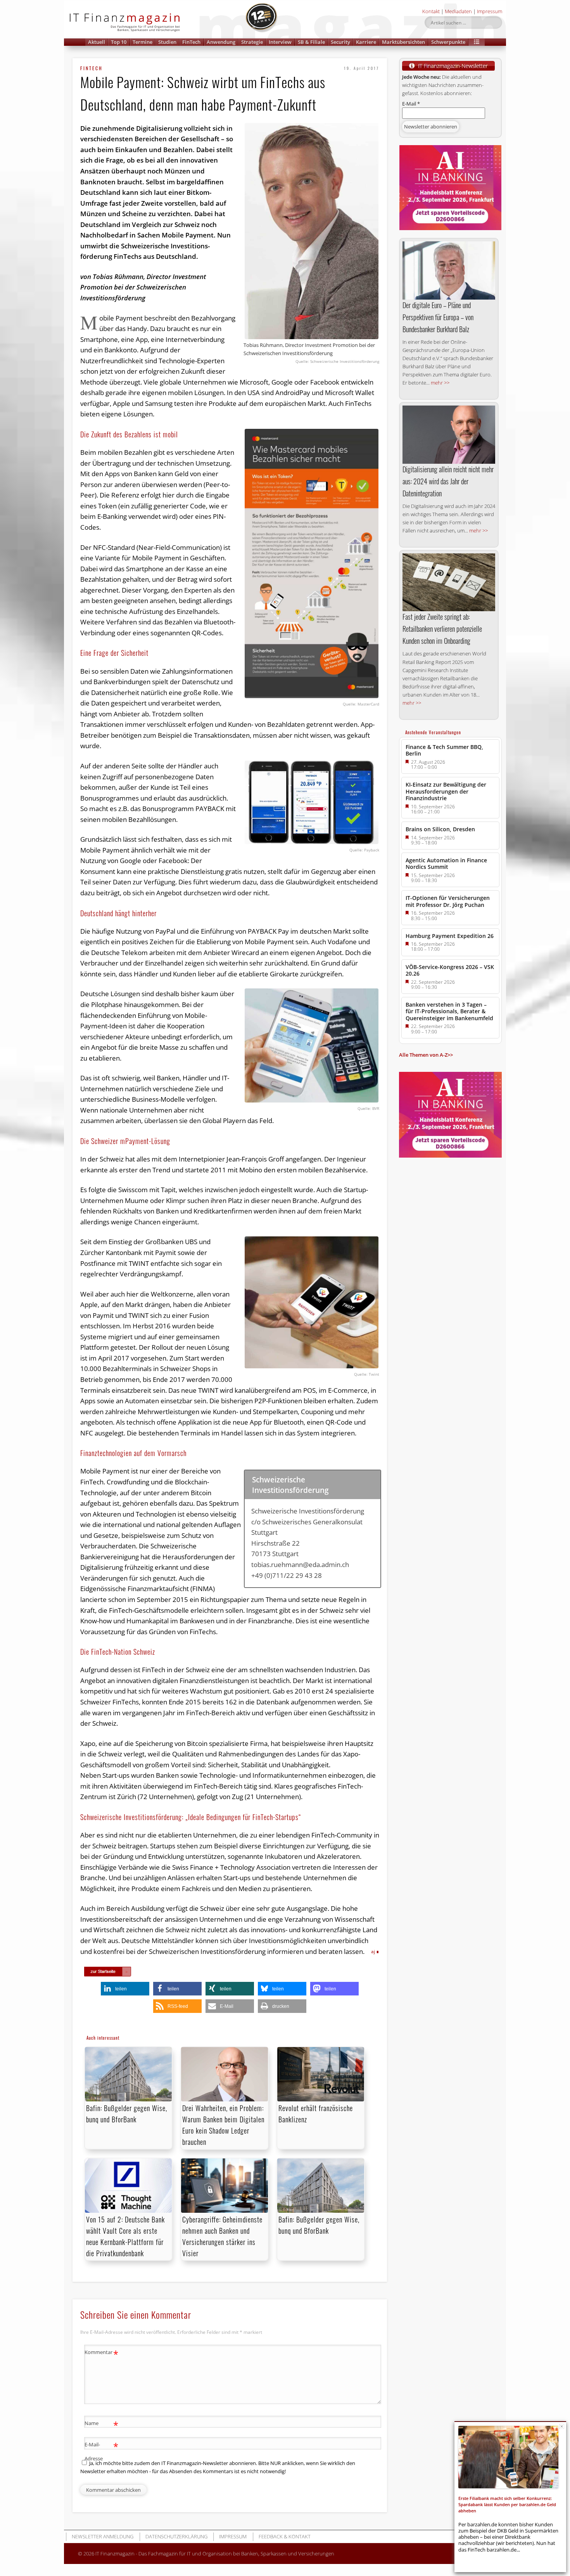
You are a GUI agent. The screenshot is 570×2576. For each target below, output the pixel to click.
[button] (477, 42)
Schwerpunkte (448, 42)
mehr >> (440, 383)
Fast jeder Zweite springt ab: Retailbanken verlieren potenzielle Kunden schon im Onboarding (442, 629)
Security (340, 42)
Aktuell (97, 42)
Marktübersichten (403, 42)
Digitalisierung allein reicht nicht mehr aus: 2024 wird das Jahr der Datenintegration (448, 481)
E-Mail (411, 104)
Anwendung (221, 42)
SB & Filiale (311, 42)
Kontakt (431, 11)
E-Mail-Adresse (101, 2451)
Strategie (252, 42)
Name (101, 2424)
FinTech (191, 42)
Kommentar (101, 2353)
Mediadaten (458, 11)
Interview (280, 42)
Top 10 (119, 42)
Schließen (562, 2426)
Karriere (366, 42)
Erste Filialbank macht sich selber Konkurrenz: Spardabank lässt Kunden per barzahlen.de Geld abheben (507, 2505)
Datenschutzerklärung (176, 2536)
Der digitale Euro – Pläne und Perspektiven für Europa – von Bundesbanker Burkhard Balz (438, 317)
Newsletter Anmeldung (103, 2536)
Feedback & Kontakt (285, 2536)
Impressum (490, 11)
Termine (142, 42)
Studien (167, 42)
